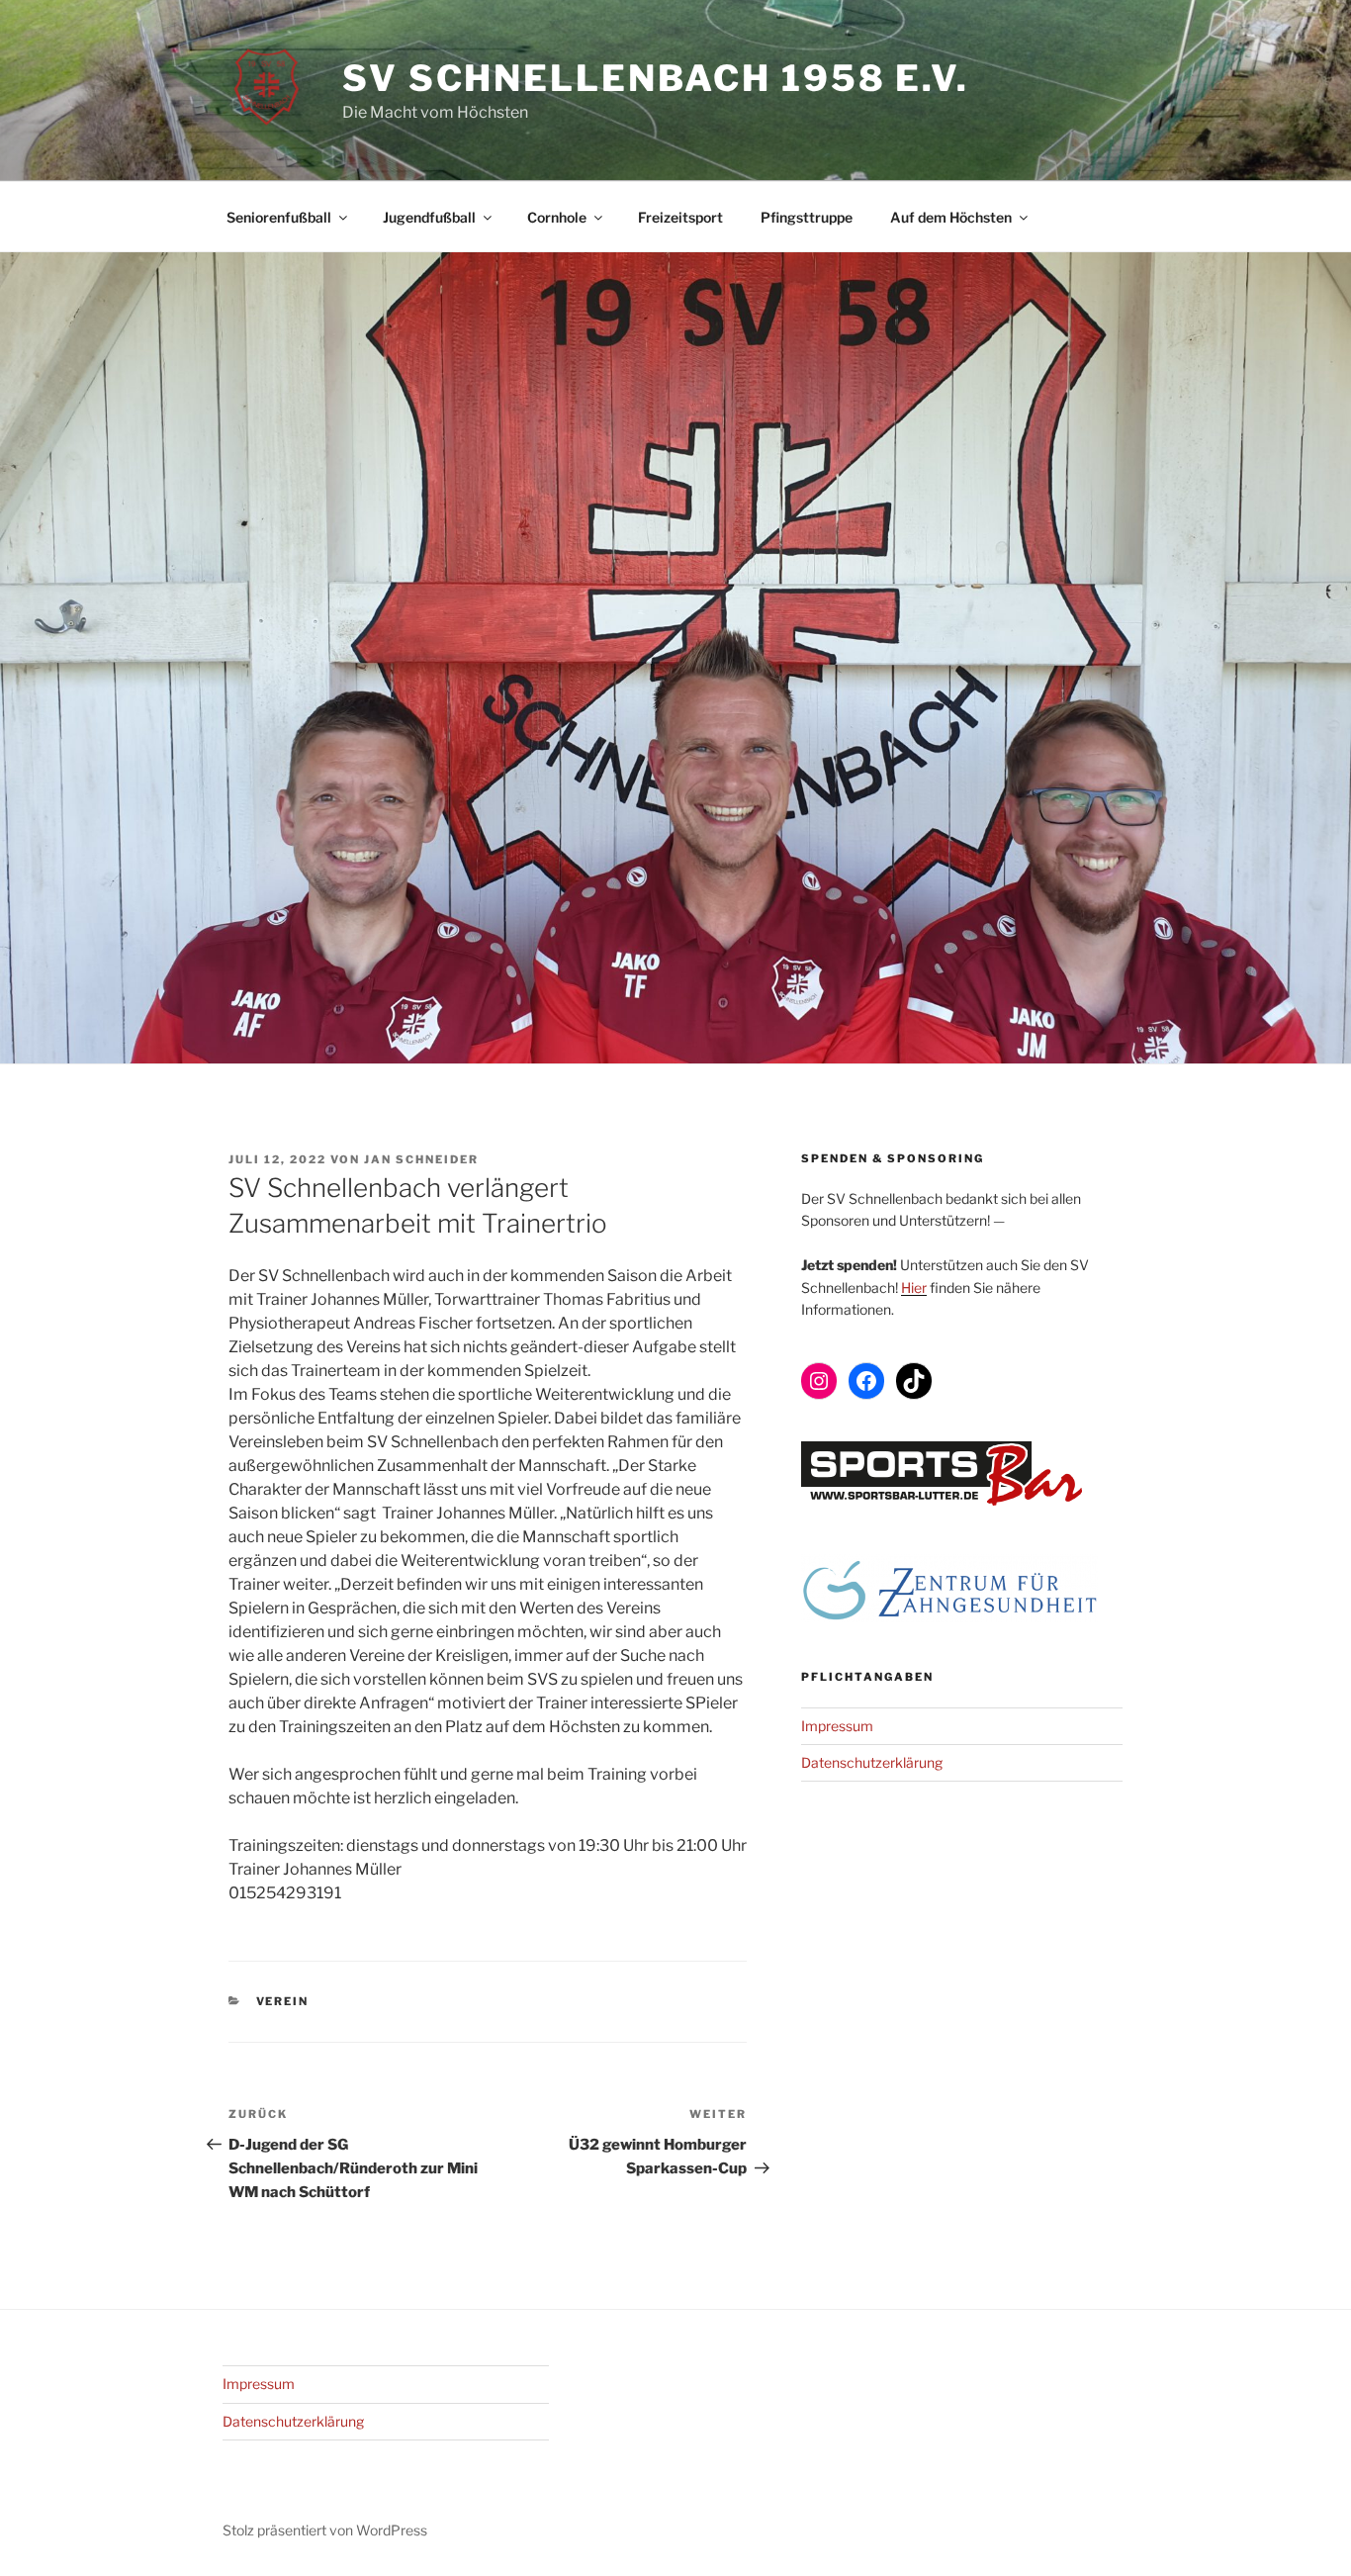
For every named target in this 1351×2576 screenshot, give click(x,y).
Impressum (837, 1726)
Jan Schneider (421, 1159)
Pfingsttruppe (807, 217)
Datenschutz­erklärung (872, 1762)
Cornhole (557, 217)
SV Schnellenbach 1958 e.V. (656, 78)
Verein (283, 2001)
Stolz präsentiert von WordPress (325, 2530)
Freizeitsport (680, 217)
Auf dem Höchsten (951, 217)
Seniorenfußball (279, 217)
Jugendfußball (429, 217)
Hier (914, 1288)
